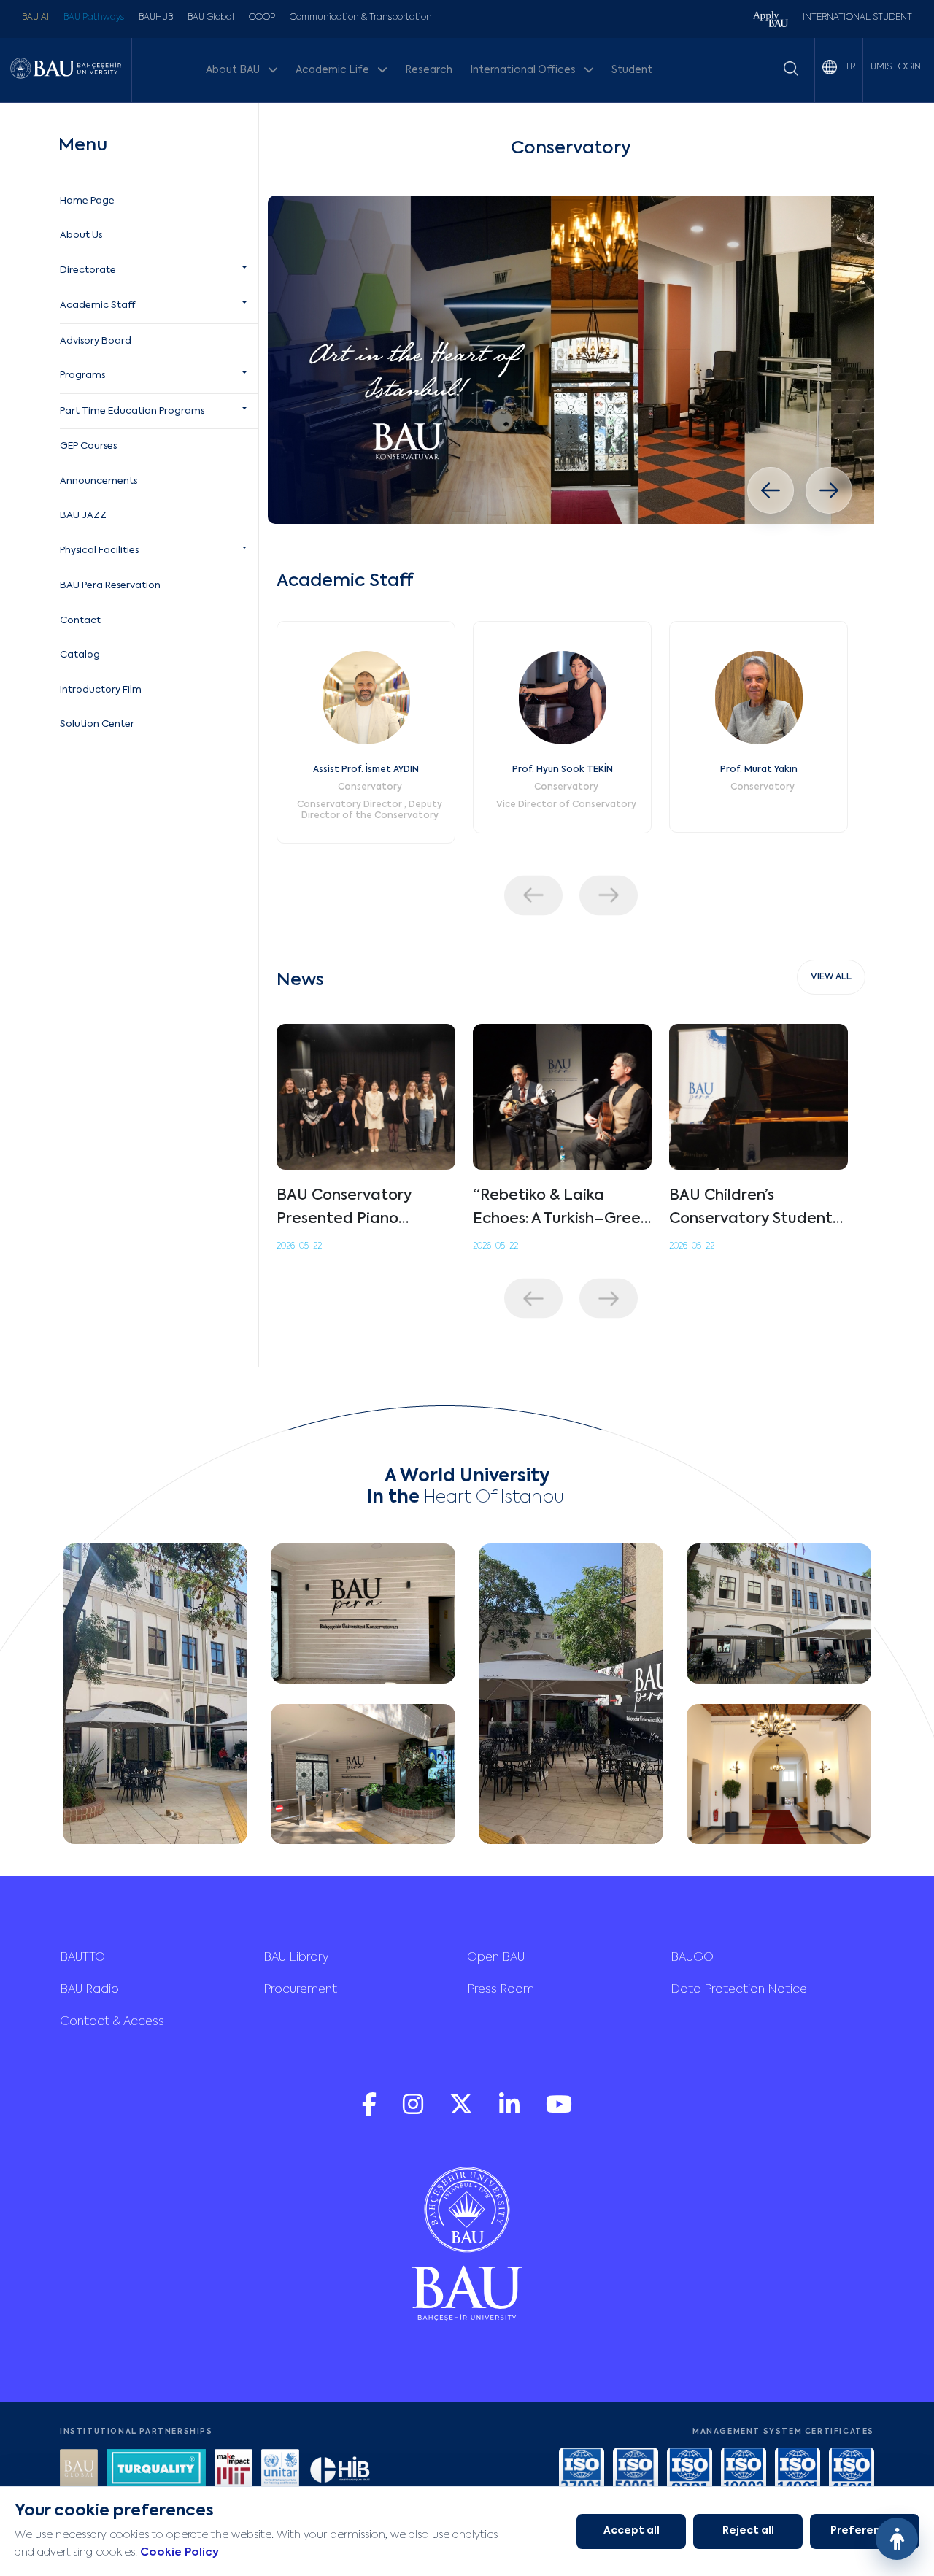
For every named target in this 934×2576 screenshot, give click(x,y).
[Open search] (791, 69)
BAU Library (296, 1958)
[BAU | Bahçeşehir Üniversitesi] (66, 70)
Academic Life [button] (333, 70)
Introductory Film (101, 690)
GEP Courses (88, 446)
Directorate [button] (88, 270)
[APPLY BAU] (771, 21)
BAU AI (35, 18)
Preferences (865, 2531)
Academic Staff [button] (97, 305)
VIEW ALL (831, 977)
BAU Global (211, 18)
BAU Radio (89, 1990)
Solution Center (97, 724)
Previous (533, 895)
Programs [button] (82, 375)
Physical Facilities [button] (99, 551)
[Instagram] (414, 2112)
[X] (463, 2112)
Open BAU (496, 1958)
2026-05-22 (299, 1246)
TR (849, 67)
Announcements (99, 481)
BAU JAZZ (83, 516)
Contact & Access (112, 2022)
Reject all (748, 2531)
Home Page (87, 201)
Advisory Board (96, 341)
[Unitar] (280, 2470)
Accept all (632, 2531)
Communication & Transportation (361, 18)
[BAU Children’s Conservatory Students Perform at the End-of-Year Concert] (759, 1097)
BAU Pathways (94, 18)
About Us (81, 235)
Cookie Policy (180, 2552)
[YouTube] (559, 2112)
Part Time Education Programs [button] (132, 411)
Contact (80, 621)
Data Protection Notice (739, 1990)
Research (429, 70)
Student (632, 70)
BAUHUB (156, 18)
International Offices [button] (524, 70)
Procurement (300, 1990)
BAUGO (692, 1958)
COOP (262, 18)
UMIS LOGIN (896, 67)
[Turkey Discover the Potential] (156, 2470)
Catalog (80, 655)
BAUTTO (82, 1958)
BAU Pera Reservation (110, 586)
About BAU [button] (234, 70)
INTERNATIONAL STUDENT (857, 18)
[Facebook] (371, 2112)
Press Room (501, 1990)
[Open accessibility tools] (897, 2539)
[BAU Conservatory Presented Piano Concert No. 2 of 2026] (366, 1097)
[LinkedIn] (511, 2112)
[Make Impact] (233, 2470)
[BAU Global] (79, 2470)
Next (609, 895)
